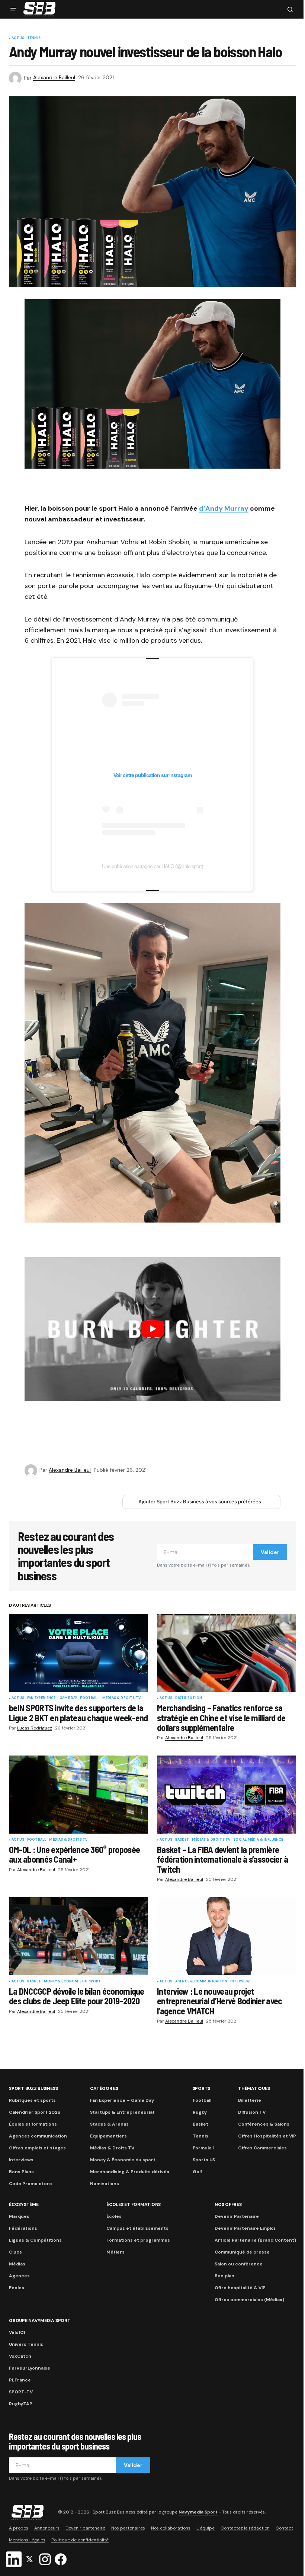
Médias (17, 2264)
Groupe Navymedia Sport (40, 2320)
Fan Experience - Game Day (52, 1698)
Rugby (200, 2112)
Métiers (115, 2252)
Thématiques (254, 2088)
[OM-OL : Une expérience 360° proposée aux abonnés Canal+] (78, 1795)
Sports (202, 2088)
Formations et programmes (138, 2240)
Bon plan (224, 2276)
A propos (19, 2528)
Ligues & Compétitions (35, 2240)
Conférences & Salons (264, 2124)
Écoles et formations (33, 2124)
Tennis (34, 38)
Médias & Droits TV (121, 1698)
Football (89, 1698)
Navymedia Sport (198, 2512)
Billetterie (250, 2100)
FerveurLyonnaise (30, 2368)
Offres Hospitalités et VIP (267, 2136)
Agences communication (38, 2136)
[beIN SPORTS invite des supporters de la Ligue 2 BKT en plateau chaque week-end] (78, 1653)
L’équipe (206, 2528)
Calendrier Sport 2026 (35, 2112)
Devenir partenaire (85, 2528)
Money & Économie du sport (73, 1982)
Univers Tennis (26, 2344)
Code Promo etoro (30, 2184)
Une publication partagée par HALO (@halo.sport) (152, 866)
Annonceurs (47, 2528)
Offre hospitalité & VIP (240, 2288)
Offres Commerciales (262, 2148)
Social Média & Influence (258, 1840)
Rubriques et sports (32, 2100)
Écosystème (24, 2204)
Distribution (189, 1698)
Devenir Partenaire (237, 2216)
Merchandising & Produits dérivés (130, 2172)
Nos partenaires (128, 2528)
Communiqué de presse (242, 2252)
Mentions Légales (27, 2540)
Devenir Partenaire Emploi (245, 2228)
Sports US (204, 2160)
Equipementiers (108, 2136)
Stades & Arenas (109, 2124)
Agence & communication (201, 1982)
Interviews (21, 2160)
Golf (197, 2172)
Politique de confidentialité (80, 2540)
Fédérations (23, 2228)
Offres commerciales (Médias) (249, 2300)
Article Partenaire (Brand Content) (255, 2240)
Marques (19, 2216)
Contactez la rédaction (245, 2528)
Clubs (15, 2252)
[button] (13, 9)
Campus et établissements (137, 2228)
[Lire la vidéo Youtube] (152, 1329)
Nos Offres (228, 2204)
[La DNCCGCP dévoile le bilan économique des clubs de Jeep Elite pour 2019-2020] (78, 1936)
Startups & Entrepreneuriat (122, 2112)
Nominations (105, 2184)
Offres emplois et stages (37, 2148)
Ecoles (17, 2288)
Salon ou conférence (239, 2264)
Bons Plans (21, 2172)
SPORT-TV (21, 2392)
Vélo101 (17, 2332)
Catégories (104, 2088)
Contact (284, 2528)
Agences (19, 2276)
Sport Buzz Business (33, 2088)
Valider (270, 1552)
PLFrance (20, 2380)
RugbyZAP (21, 2404)
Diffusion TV (252, 2112)
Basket (182, 1840)
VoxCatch (20, 2356)
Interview (240, 1982)
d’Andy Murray (224, 508)
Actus (18, 38)
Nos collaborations (171, 2528)
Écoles (114, 2216)
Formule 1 (203, 2148)
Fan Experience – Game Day (122, 2100)
